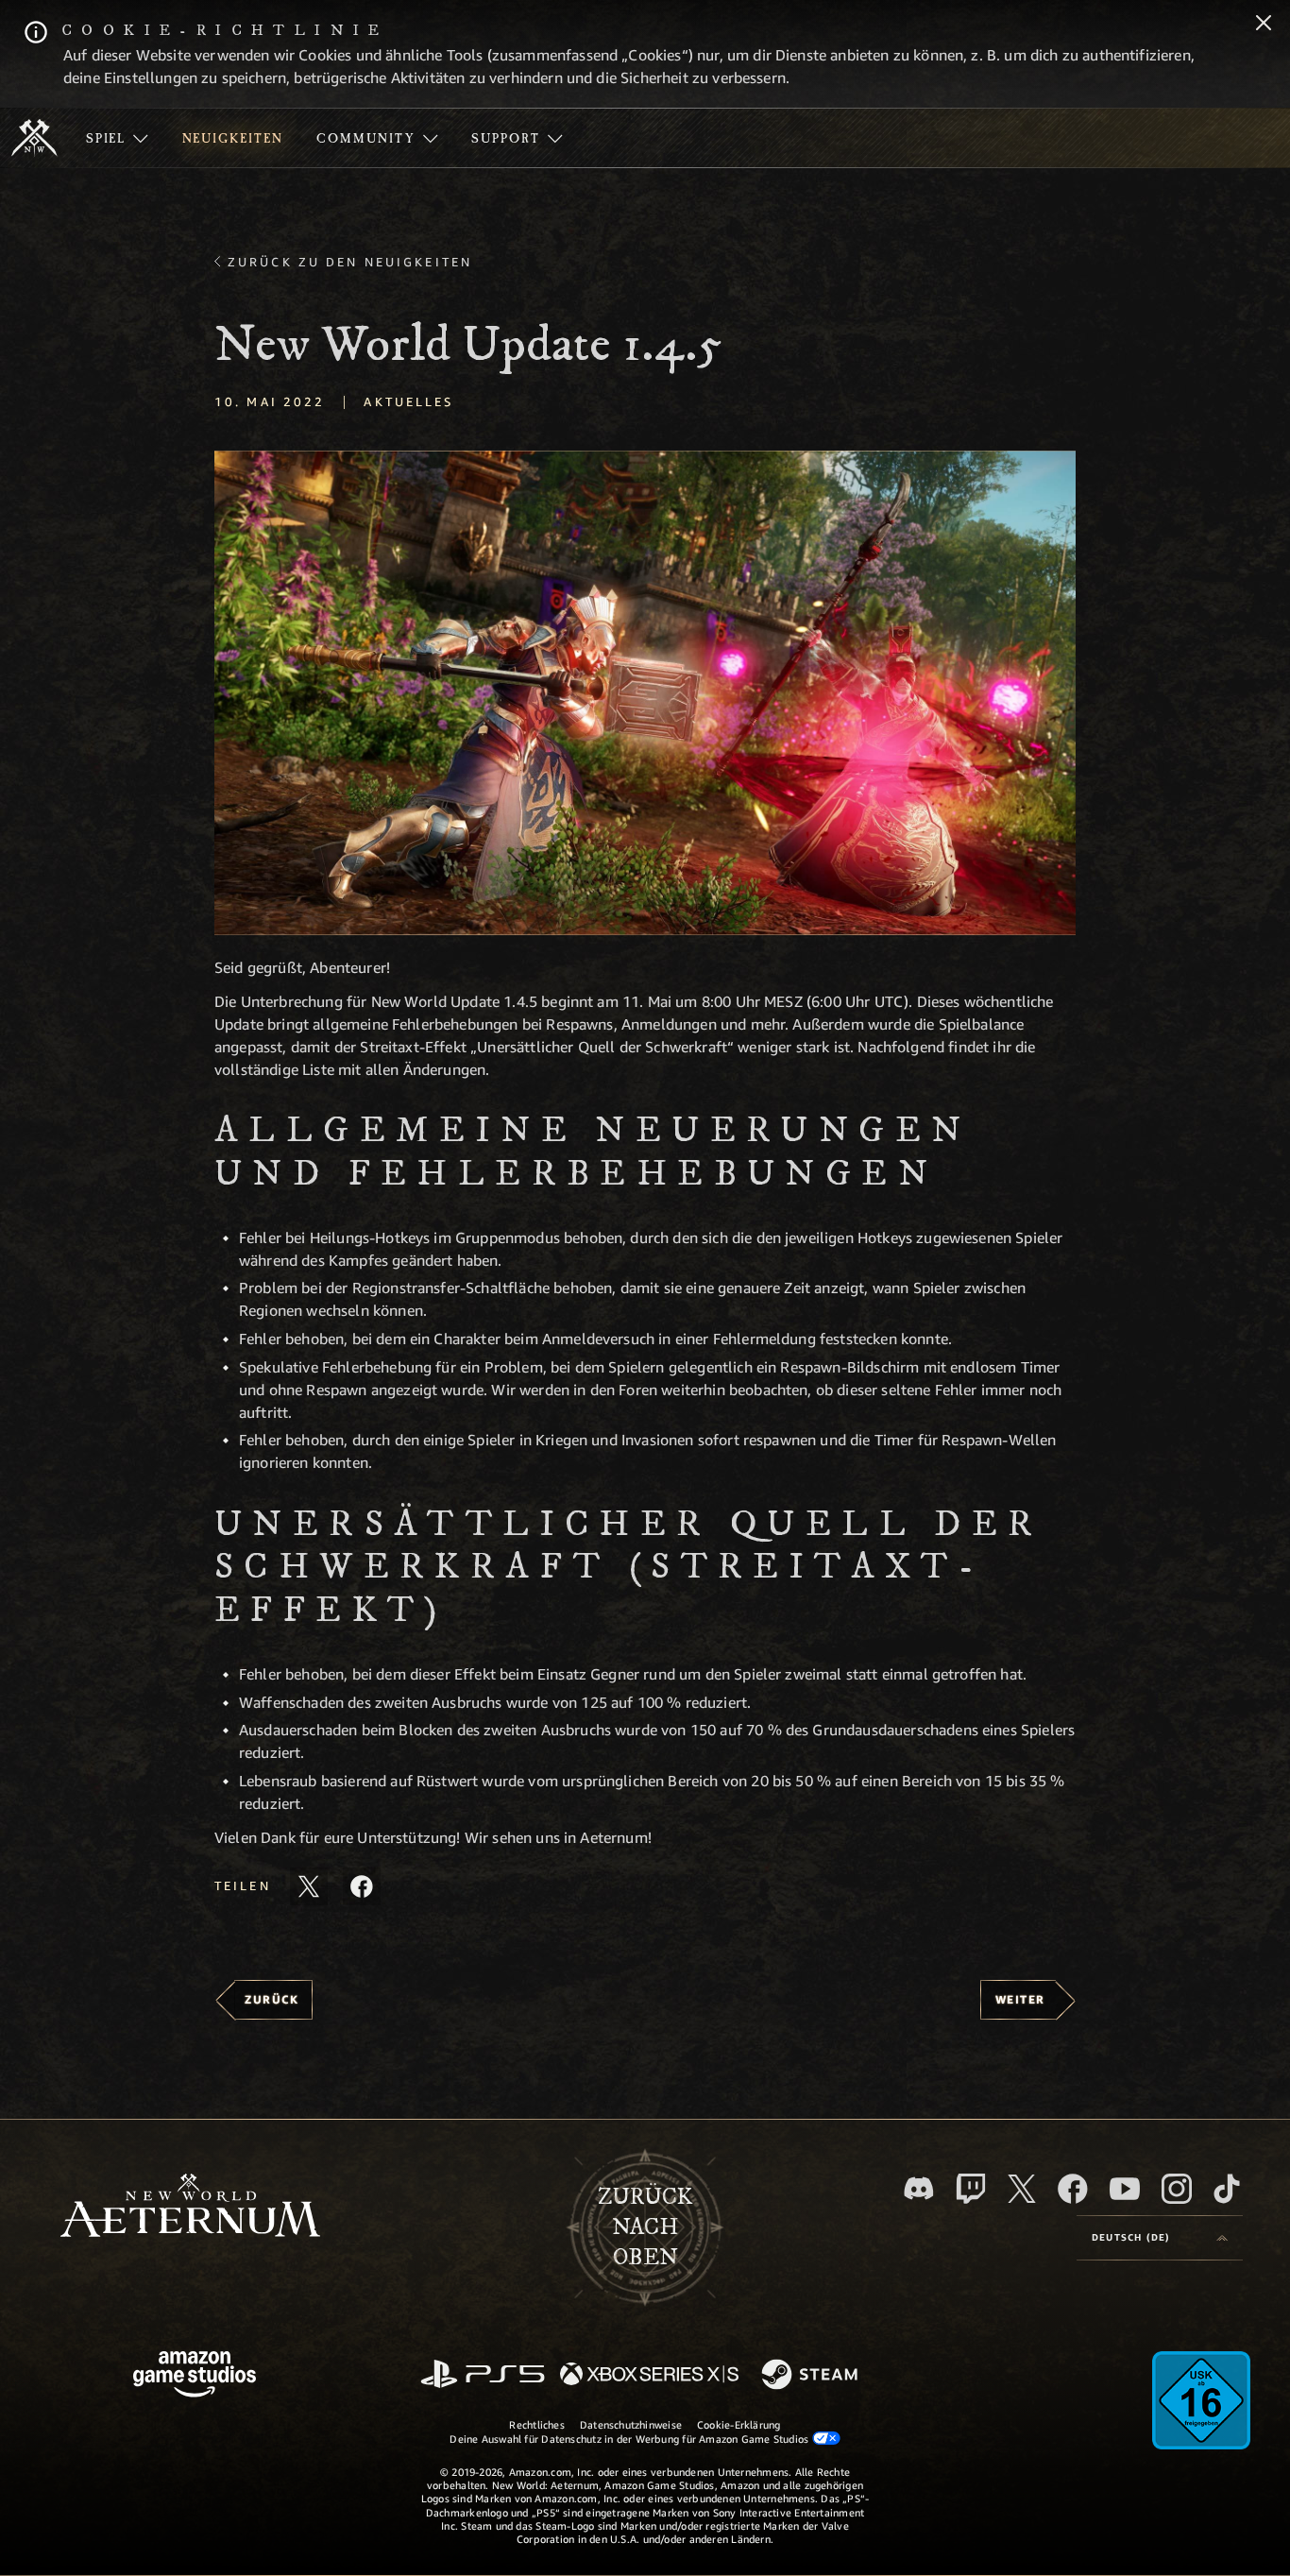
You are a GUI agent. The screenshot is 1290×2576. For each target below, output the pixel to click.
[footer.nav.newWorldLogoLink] (190, 2207)
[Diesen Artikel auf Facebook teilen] (362, 1886)
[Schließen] (1264, 25)
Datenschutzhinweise (631, 2424)
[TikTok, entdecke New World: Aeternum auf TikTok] (1227, 2189)
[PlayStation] (483, 2375)
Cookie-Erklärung (739, 2424)
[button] (645, 693)
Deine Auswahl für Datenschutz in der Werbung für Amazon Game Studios (630, 2439)
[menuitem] (117, 138)
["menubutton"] (117, 138)
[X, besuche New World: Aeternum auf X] (1022, 2189)
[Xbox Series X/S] (649, 2375)
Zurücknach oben (645, 2227)
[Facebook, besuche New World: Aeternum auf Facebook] (1073, 2189)
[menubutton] (1160, 2238)
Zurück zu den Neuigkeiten (350, 262)
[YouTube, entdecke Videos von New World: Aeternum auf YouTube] (1125, 2189)
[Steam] (812, 2376)
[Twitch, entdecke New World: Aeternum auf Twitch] (971, 2189)
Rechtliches (536, 2424)
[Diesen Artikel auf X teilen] (309, 1886)
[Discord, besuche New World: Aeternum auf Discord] (919, 2188)
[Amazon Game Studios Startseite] (195, 2376)
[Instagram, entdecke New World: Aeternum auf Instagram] (1177, 2189)
